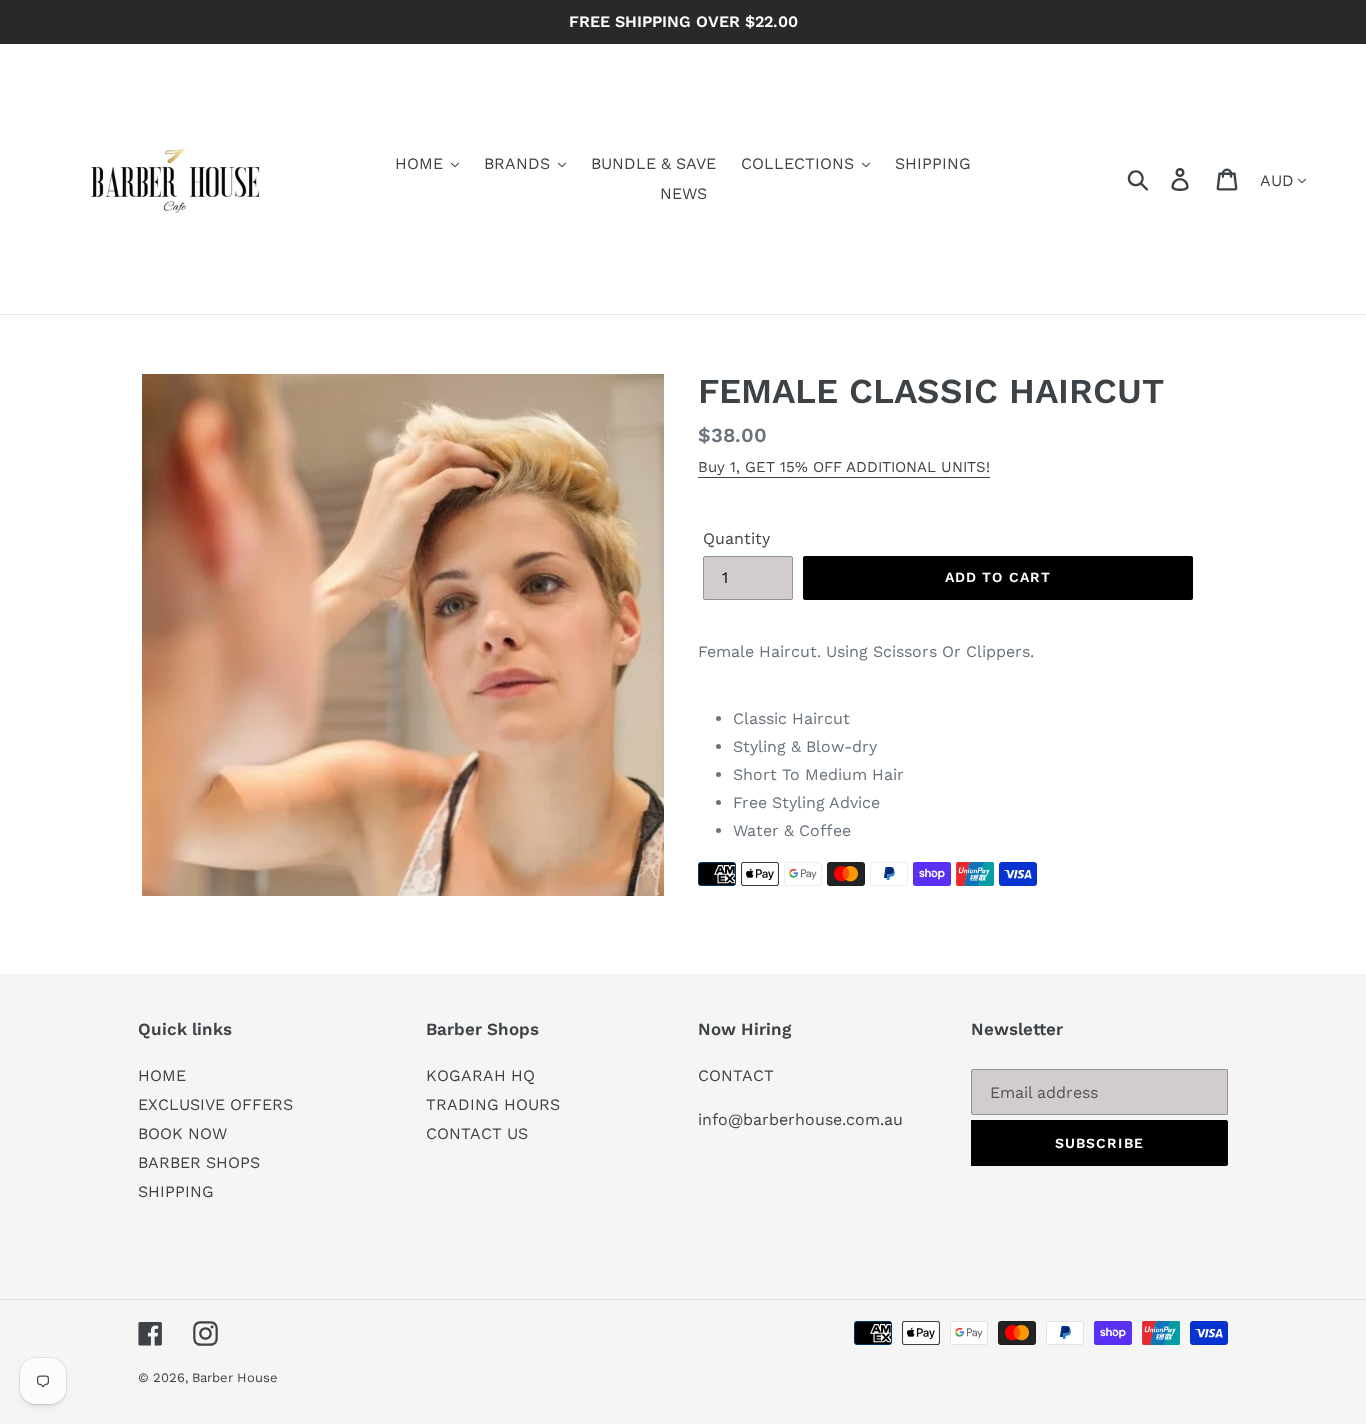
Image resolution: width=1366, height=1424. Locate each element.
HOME (162, 1075)
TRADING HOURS (493, 1104)
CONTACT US (477, 1133)
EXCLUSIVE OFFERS (215, 1104)
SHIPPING (176, 1191)
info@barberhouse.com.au (800, 1119)
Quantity (736, 538)
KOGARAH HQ (480, 1075)
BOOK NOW (182, 1133)
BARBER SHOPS (199, 1162)
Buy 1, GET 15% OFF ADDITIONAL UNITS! (844, 467)
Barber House (235, 1377)
